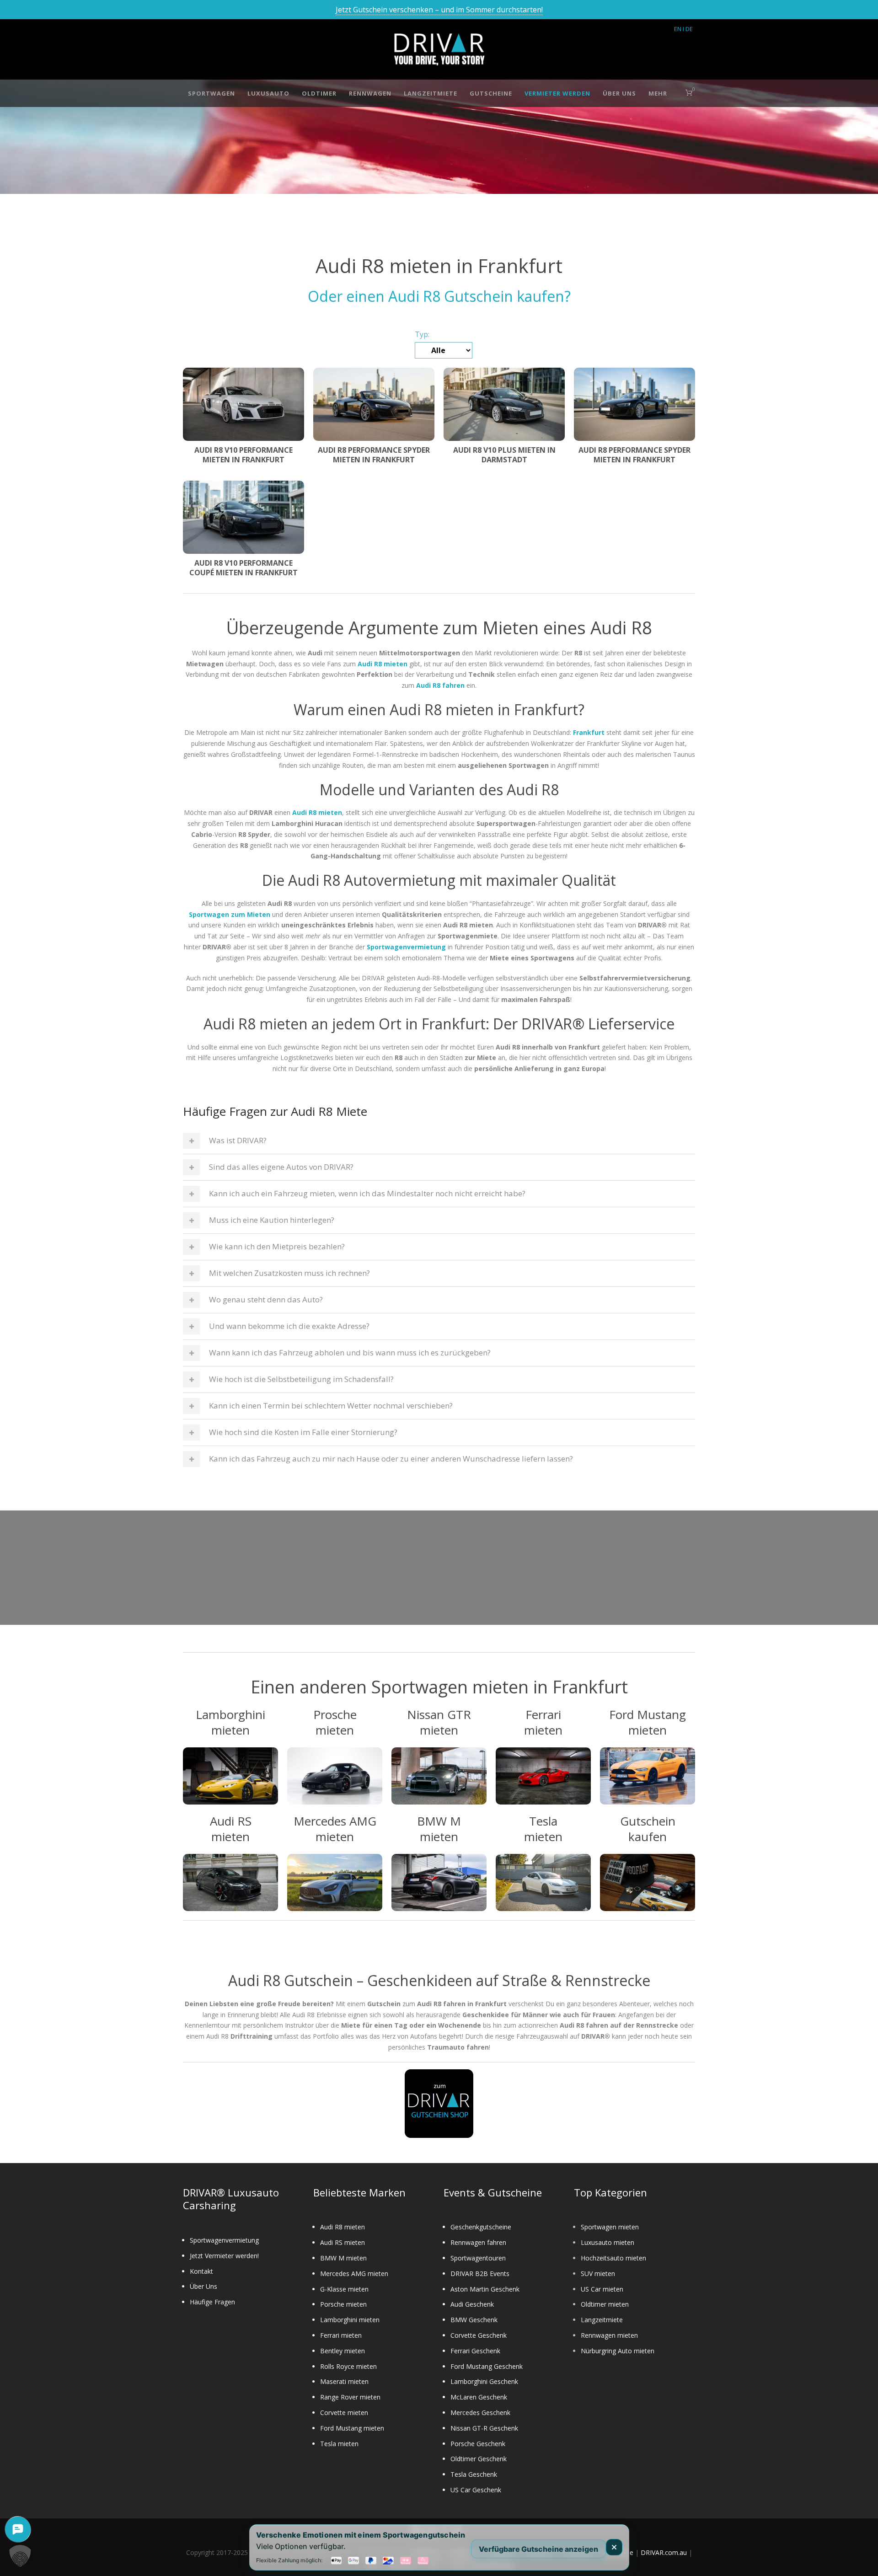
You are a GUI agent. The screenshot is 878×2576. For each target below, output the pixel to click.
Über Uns (619, 93)
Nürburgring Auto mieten (618, 2351)
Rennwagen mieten (609, 2335)
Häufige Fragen (212, 2302)
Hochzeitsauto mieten (613, 2258)
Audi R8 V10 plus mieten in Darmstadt (504, 455)
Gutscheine (491, 93)
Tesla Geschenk (474, 2474)
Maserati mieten (344, 2381)
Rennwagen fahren (478, 2242)
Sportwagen (211, 93)
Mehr (658, 93)
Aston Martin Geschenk (485, 2289)
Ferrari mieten (341, 2335)
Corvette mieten (344, 2413)
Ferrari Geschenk (475, 2351)
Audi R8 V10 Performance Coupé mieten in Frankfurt (244, 568)
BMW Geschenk (474, 2320)
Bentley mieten (343, 2351)
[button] (20, 2556)
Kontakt (201, 2271)
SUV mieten (598, 2273)
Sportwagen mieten (610, 2227)
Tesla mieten (339, 2444)
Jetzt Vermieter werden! (224, 2256)
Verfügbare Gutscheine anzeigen (538, 2549)
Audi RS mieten (343, 2242)
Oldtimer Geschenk (479, 2459)
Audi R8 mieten (343, 2227)
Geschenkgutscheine (481, 2227)
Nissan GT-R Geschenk (484, 2428)
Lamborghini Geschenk (484, 2381)
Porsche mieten (343, 2304)
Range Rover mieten (350, 2397)
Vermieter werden (557, 93)
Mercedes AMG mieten (354, 2273)
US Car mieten (602, 2289)
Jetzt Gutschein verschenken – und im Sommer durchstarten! (439, 10)
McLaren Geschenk (479, 2397)
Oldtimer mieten (605, 2304)
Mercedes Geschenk (480, 2413)
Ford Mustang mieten (352, 2428)
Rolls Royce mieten (348, 2366)
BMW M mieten (343, 2258)
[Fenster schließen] (614, 2547)
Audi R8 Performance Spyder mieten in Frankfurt (374, 455)
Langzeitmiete (431, 93)
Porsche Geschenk (478, 2444)
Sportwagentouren (478, 2258)
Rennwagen (370, 93)
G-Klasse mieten (344, 2289)
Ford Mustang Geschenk (487, 2366)
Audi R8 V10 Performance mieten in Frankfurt (244, 455)
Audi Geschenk (472, 2304)
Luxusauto (268, 93)
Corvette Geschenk (479, 2335)
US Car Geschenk (476, 2490)
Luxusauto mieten (608, 2242)
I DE (688, 29)
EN (678, 29)
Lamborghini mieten (350, 2320)
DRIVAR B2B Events (480, 2273)
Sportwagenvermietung (224, 2240)
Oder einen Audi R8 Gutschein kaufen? (439, 296)
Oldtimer (319, 93)
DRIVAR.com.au (664, 2552)
